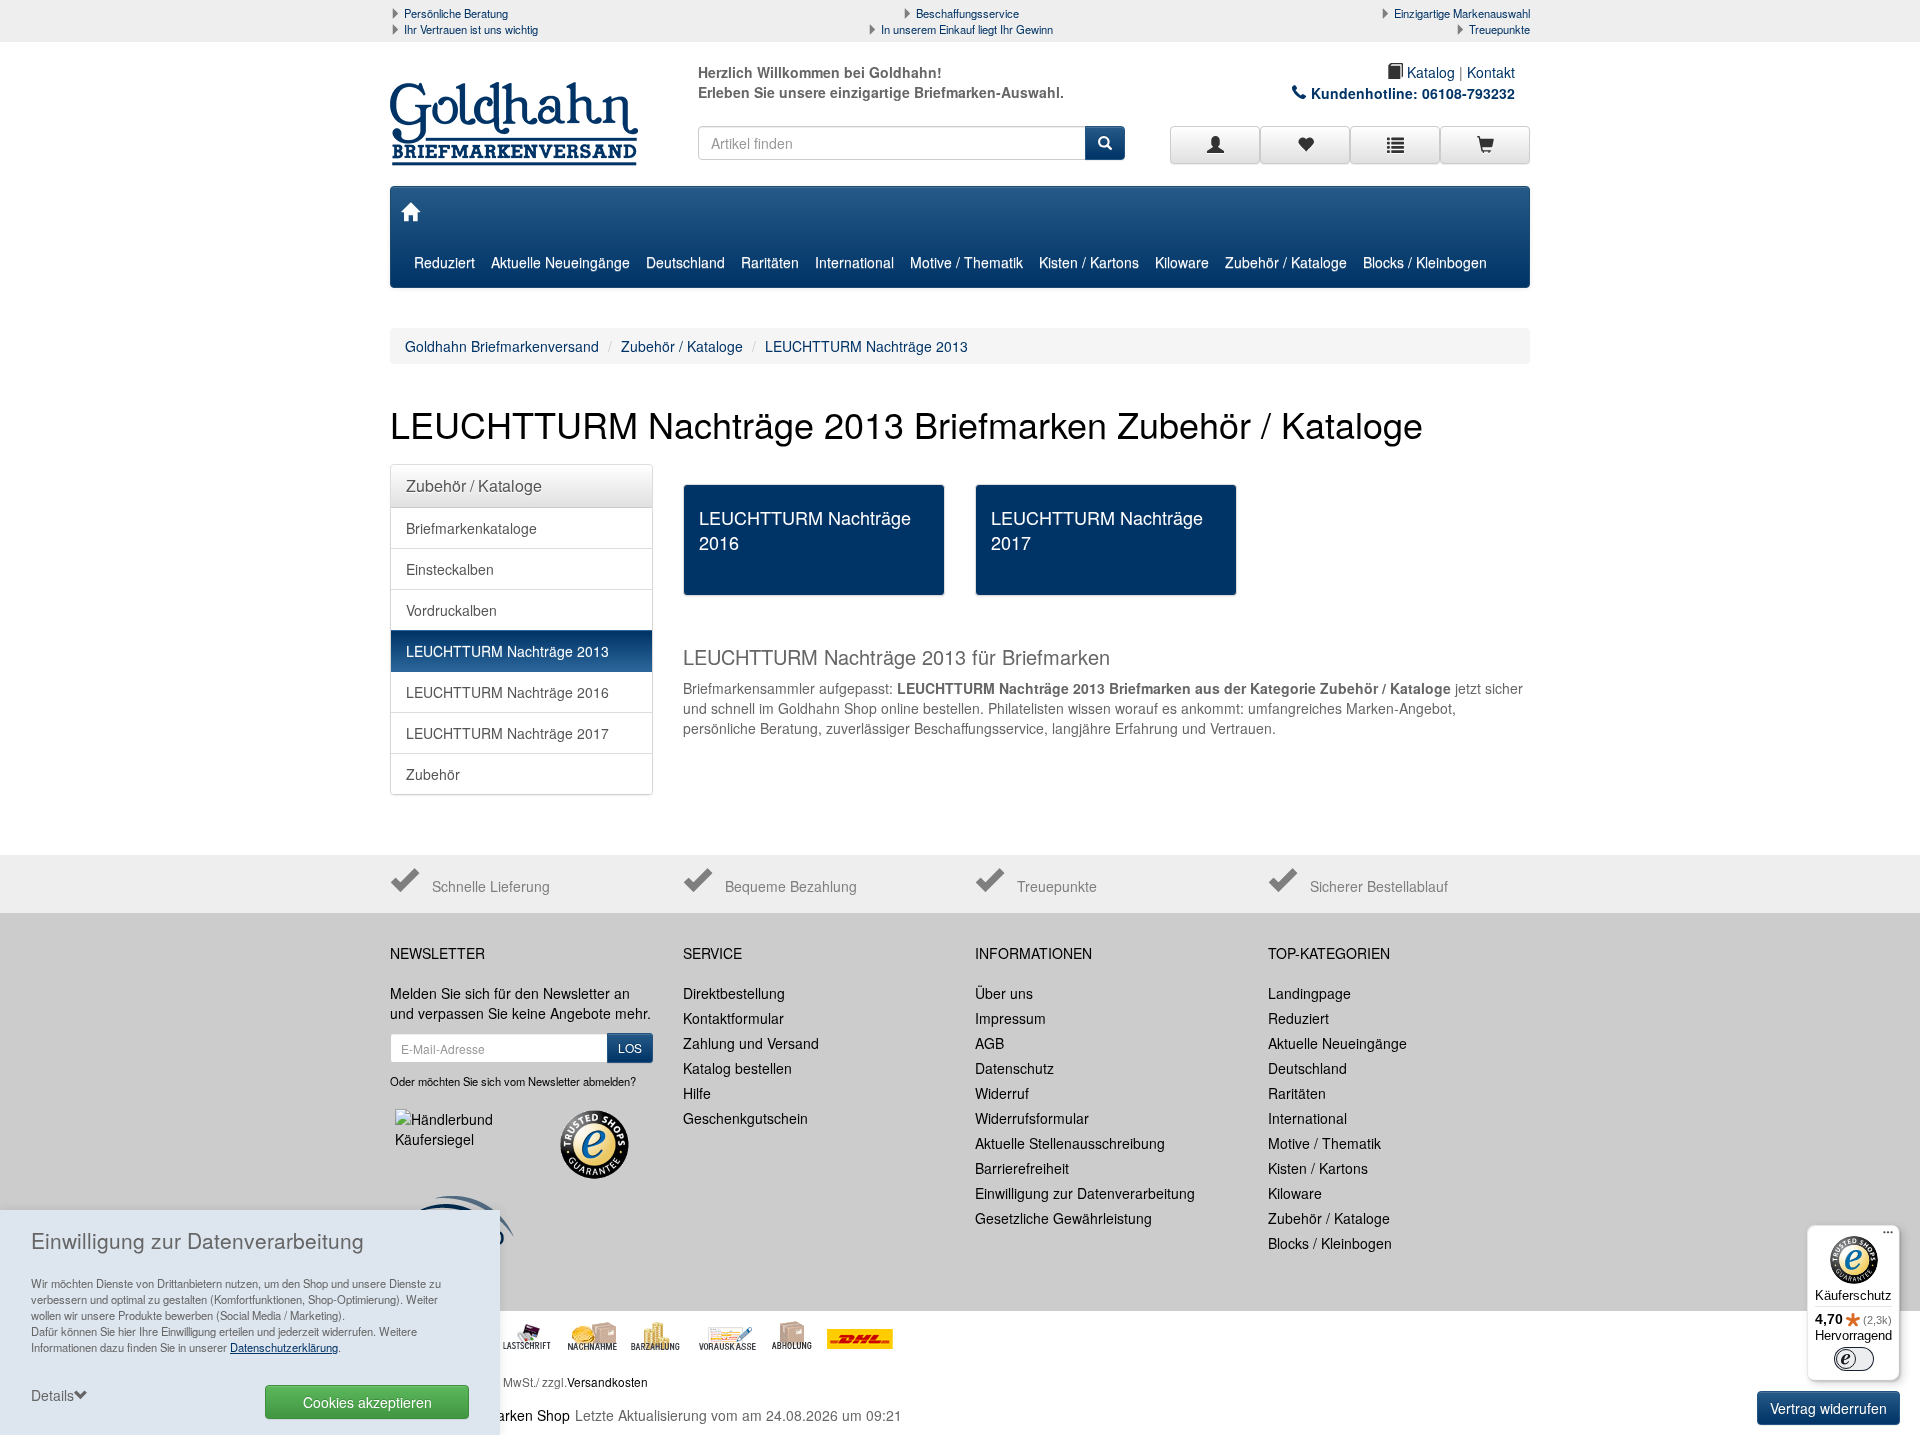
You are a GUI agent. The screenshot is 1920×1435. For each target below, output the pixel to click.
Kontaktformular (733, 1018)
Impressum (1010, 1018)
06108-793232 (1468, 93)
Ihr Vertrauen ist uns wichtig (471, 29)
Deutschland (685, 262)
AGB (989, 1043)
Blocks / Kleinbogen (1425, 262)
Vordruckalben (451, 610)
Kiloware (1182, 262)
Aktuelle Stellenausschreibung (1070, 1143)
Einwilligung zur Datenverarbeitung (1085, 1193)
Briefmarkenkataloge (471, 528)
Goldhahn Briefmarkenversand (502, 346)
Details (52, 1395)
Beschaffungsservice (967, 13)
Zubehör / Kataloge (1286, 262)
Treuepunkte (1499, 29)
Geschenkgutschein (745, 1118)
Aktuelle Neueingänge (560, 262)
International (854, 262)
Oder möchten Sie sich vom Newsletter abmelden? (513, 1081)
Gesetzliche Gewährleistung (1063, 1218)
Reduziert (444, 262)
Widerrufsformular (1032, 1118)
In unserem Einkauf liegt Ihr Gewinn (967, 29)
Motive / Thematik (966, 262)
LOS (630, 1047)
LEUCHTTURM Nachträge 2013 (866, 346)
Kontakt (1491, 72)
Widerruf (1002, 1093)
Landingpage (1309, 993)
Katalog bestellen (737, 1068)
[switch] (1854, 1359)
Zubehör (433, 774)
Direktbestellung (734, 993)
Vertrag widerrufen (1828, 1408)
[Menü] (1888, 1237)
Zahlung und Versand (751, 1043)
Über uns (1004, 993)
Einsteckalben (450, 569)
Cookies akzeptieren (367, 1402)
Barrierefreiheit (1022, 1168)
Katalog (1429, 72)
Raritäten (770, 262)
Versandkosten (607, 1381)
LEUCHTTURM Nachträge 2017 (507, 733)
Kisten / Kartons (1089, 262)
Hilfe (697, 1093)
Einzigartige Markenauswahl (1462, 13)
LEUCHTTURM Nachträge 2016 (507, 692)
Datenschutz (1014, 1068)
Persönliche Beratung (456, 13)
